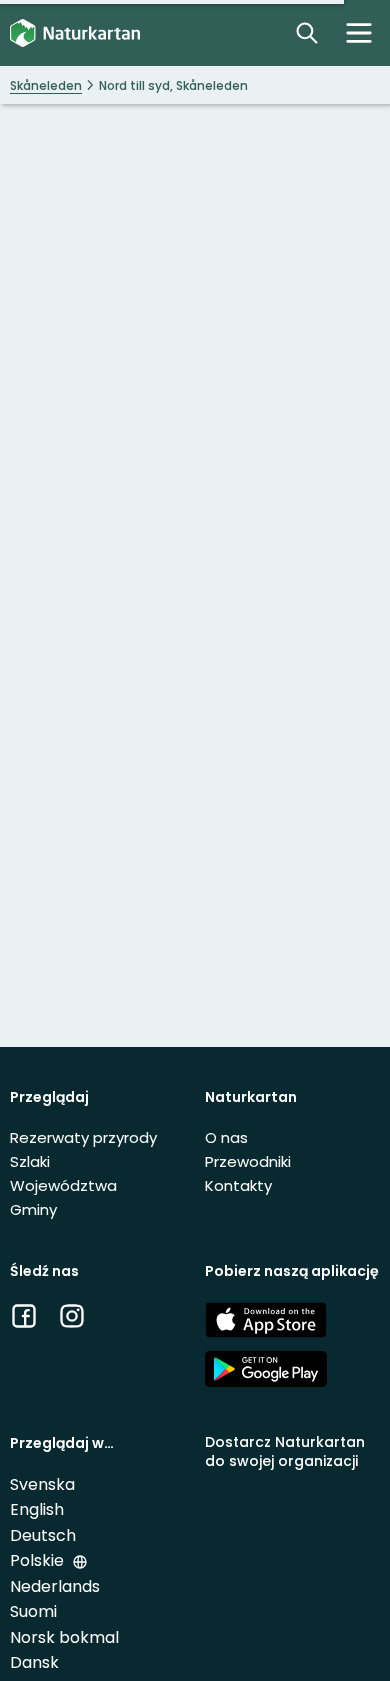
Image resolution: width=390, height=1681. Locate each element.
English (37, 1509)
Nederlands (55, 1586)
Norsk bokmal (64, 1637)
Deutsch (43, 1535)
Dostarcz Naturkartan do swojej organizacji (285, 1451)
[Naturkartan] (75, 33)
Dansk (34, 1662)
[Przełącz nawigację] (359, 33)
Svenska (42, 1484)
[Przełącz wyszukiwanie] (307, 33)
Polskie (39, 1560)
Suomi (33, 1611)
